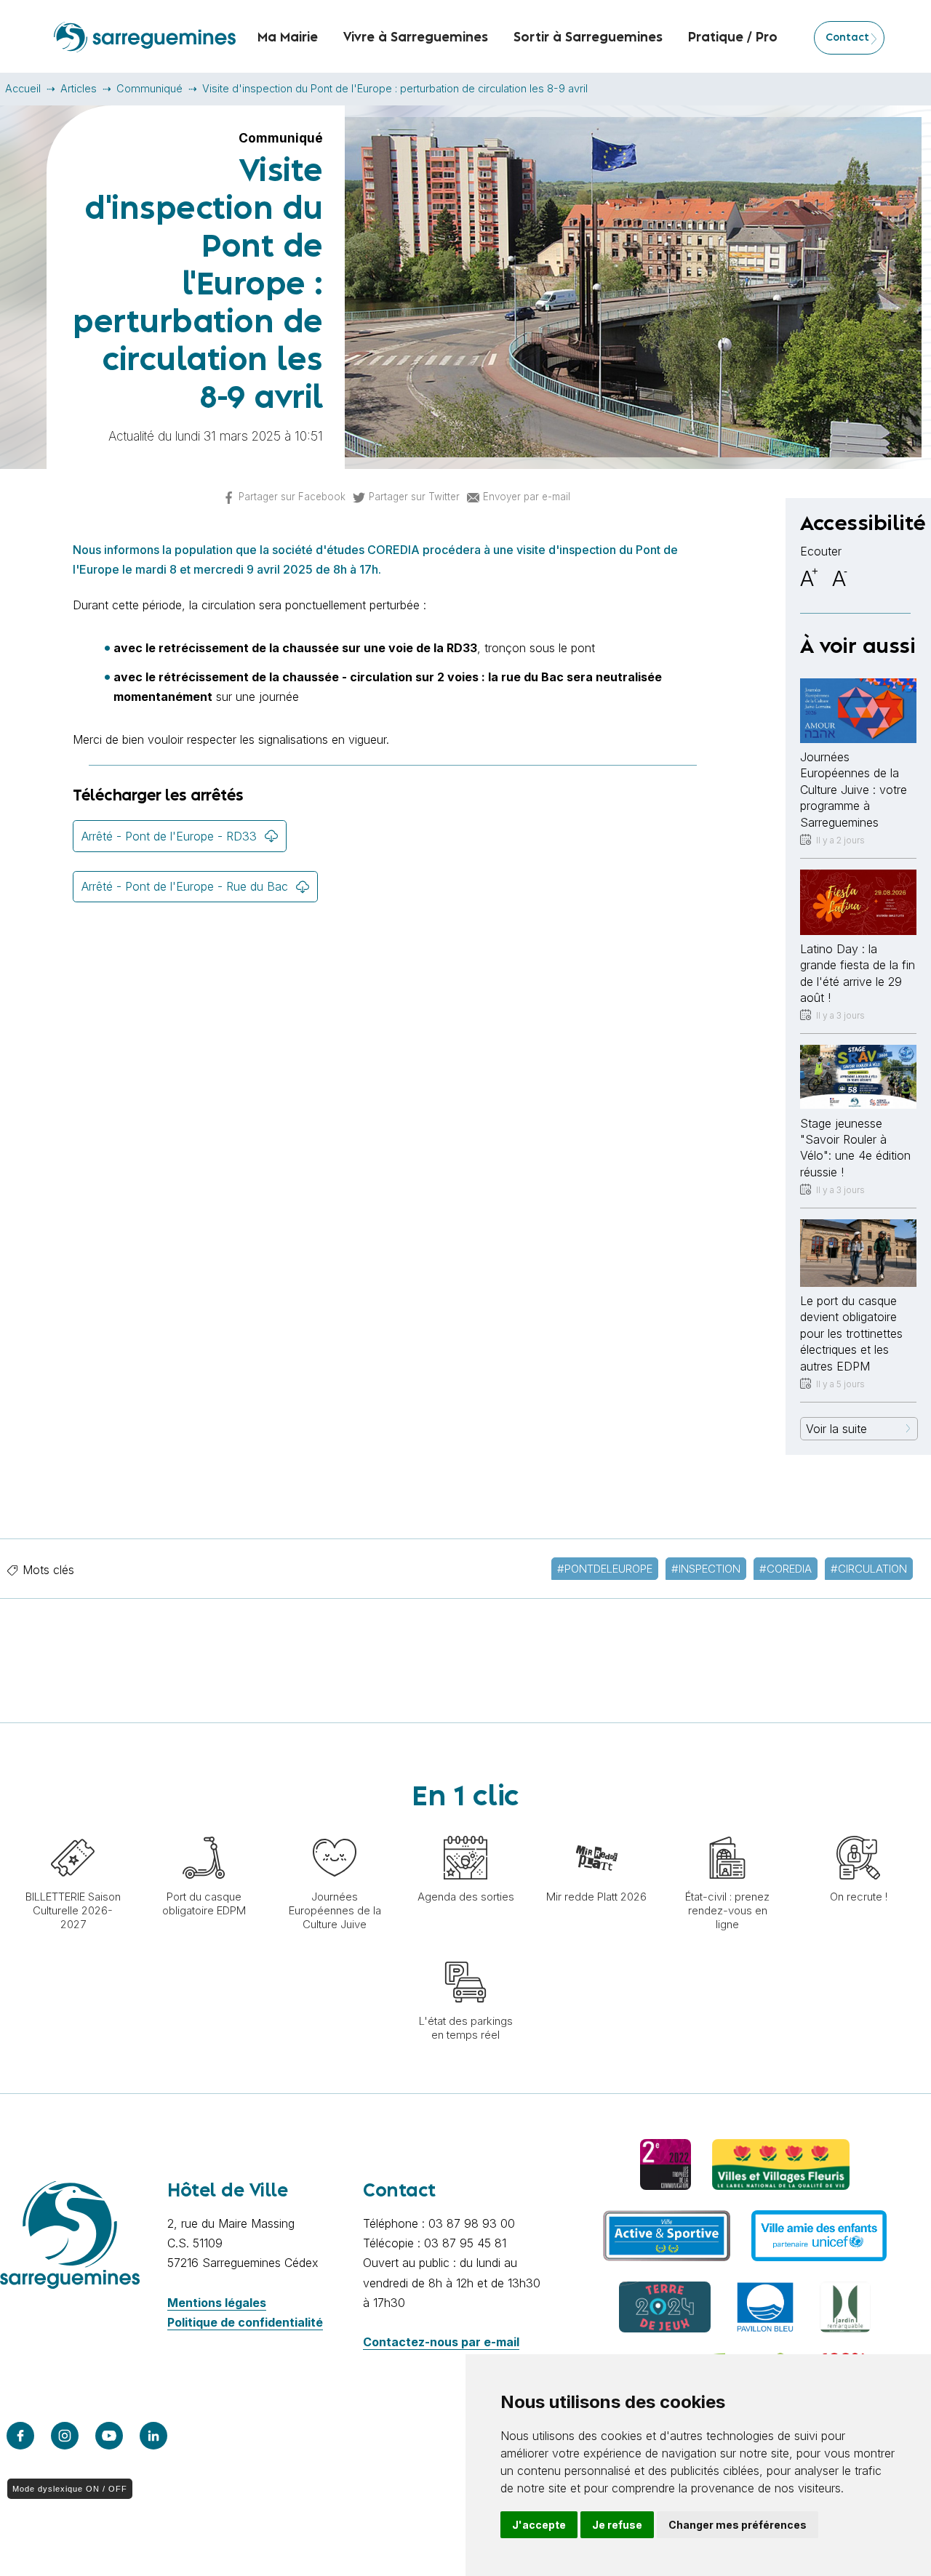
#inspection (706, 1569)
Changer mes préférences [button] (738, 2525)
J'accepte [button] (539, 2525)
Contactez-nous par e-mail (441, 2342)
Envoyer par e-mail (527, 497)
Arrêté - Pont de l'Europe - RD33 (169, 836)
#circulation (869, 1569)
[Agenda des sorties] (465, 1829)
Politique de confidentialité (245, 2322)
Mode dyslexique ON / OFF (70, 2489)
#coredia (786, 1569)
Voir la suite (836, 1429)
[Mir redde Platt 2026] (596, 1829)
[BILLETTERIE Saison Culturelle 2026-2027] (73, 1829)
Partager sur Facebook (292, 497)
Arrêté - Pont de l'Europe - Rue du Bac (185, 886)
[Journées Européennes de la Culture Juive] (335, 1829)
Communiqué (149, 88)
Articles (79, 88)
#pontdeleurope (605, 1569)
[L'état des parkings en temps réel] (465, 1953)
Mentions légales (217, 2303)
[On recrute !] (858, 1829)
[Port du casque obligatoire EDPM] (204, 1829)
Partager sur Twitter (414, 497)
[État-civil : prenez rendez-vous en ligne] (727, 1829)
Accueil (23, 88)
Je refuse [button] (617, 2525)
